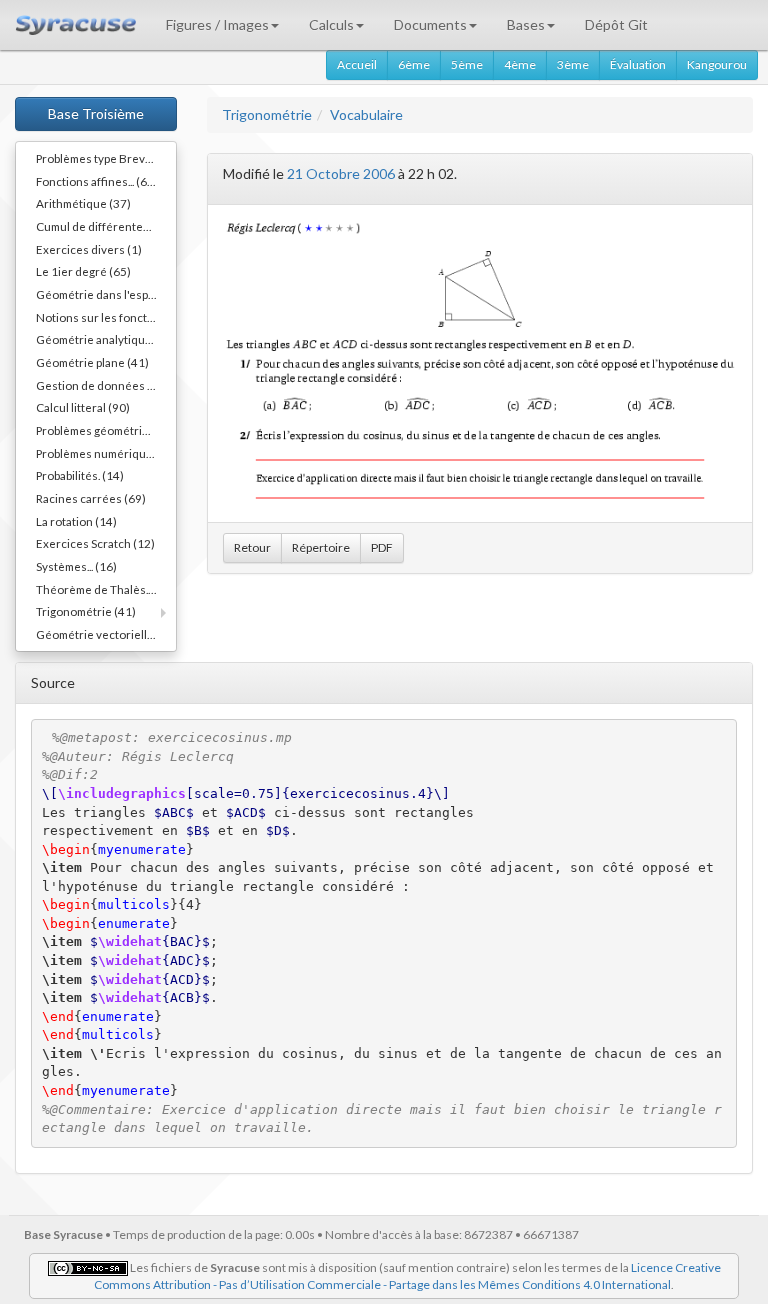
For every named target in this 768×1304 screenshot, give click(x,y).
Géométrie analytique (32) (106, 339)
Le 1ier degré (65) (83, 271)
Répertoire (321, 547)
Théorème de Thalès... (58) (106, 589)
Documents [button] (430, 24)
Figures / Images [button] (217, 24)
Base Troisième (96, 113)
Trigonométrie (267, 114)
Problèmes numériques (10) (106, 453)
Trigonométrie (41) (86, 611)
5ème (467, 64)
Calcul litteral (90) (83, 407)
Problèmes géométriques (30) (106, 430)
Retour (252, 547)
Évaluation (638, 64)
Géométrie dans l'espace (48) (106, 294)
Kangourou (717, 64)
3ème (573, 64)
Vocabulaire (366, 114)
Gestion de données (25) (102, 385)
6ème (414, 64)
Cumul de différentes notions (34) (106, 226)
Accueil (357, 64)
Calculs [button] (331, 24)
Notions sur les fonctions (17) (106, 317)
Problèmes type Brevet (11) (106, 158)
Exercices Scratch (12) (95, 543)
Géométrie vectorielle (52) (106, 634)
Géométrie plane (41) (92, 362)
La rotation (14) (76, 521)
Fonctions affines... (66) (97, 181)
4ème (520, 64)
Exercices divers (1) (89, 249)
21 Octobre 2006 (341, 173)
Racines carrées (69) (91, 498)
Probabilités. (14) (80, 475)
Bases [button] (526, 24)
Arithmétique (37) (83, 203)
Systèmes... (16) (76, 566)
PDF (382, 547)
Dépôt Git (616, 24)
